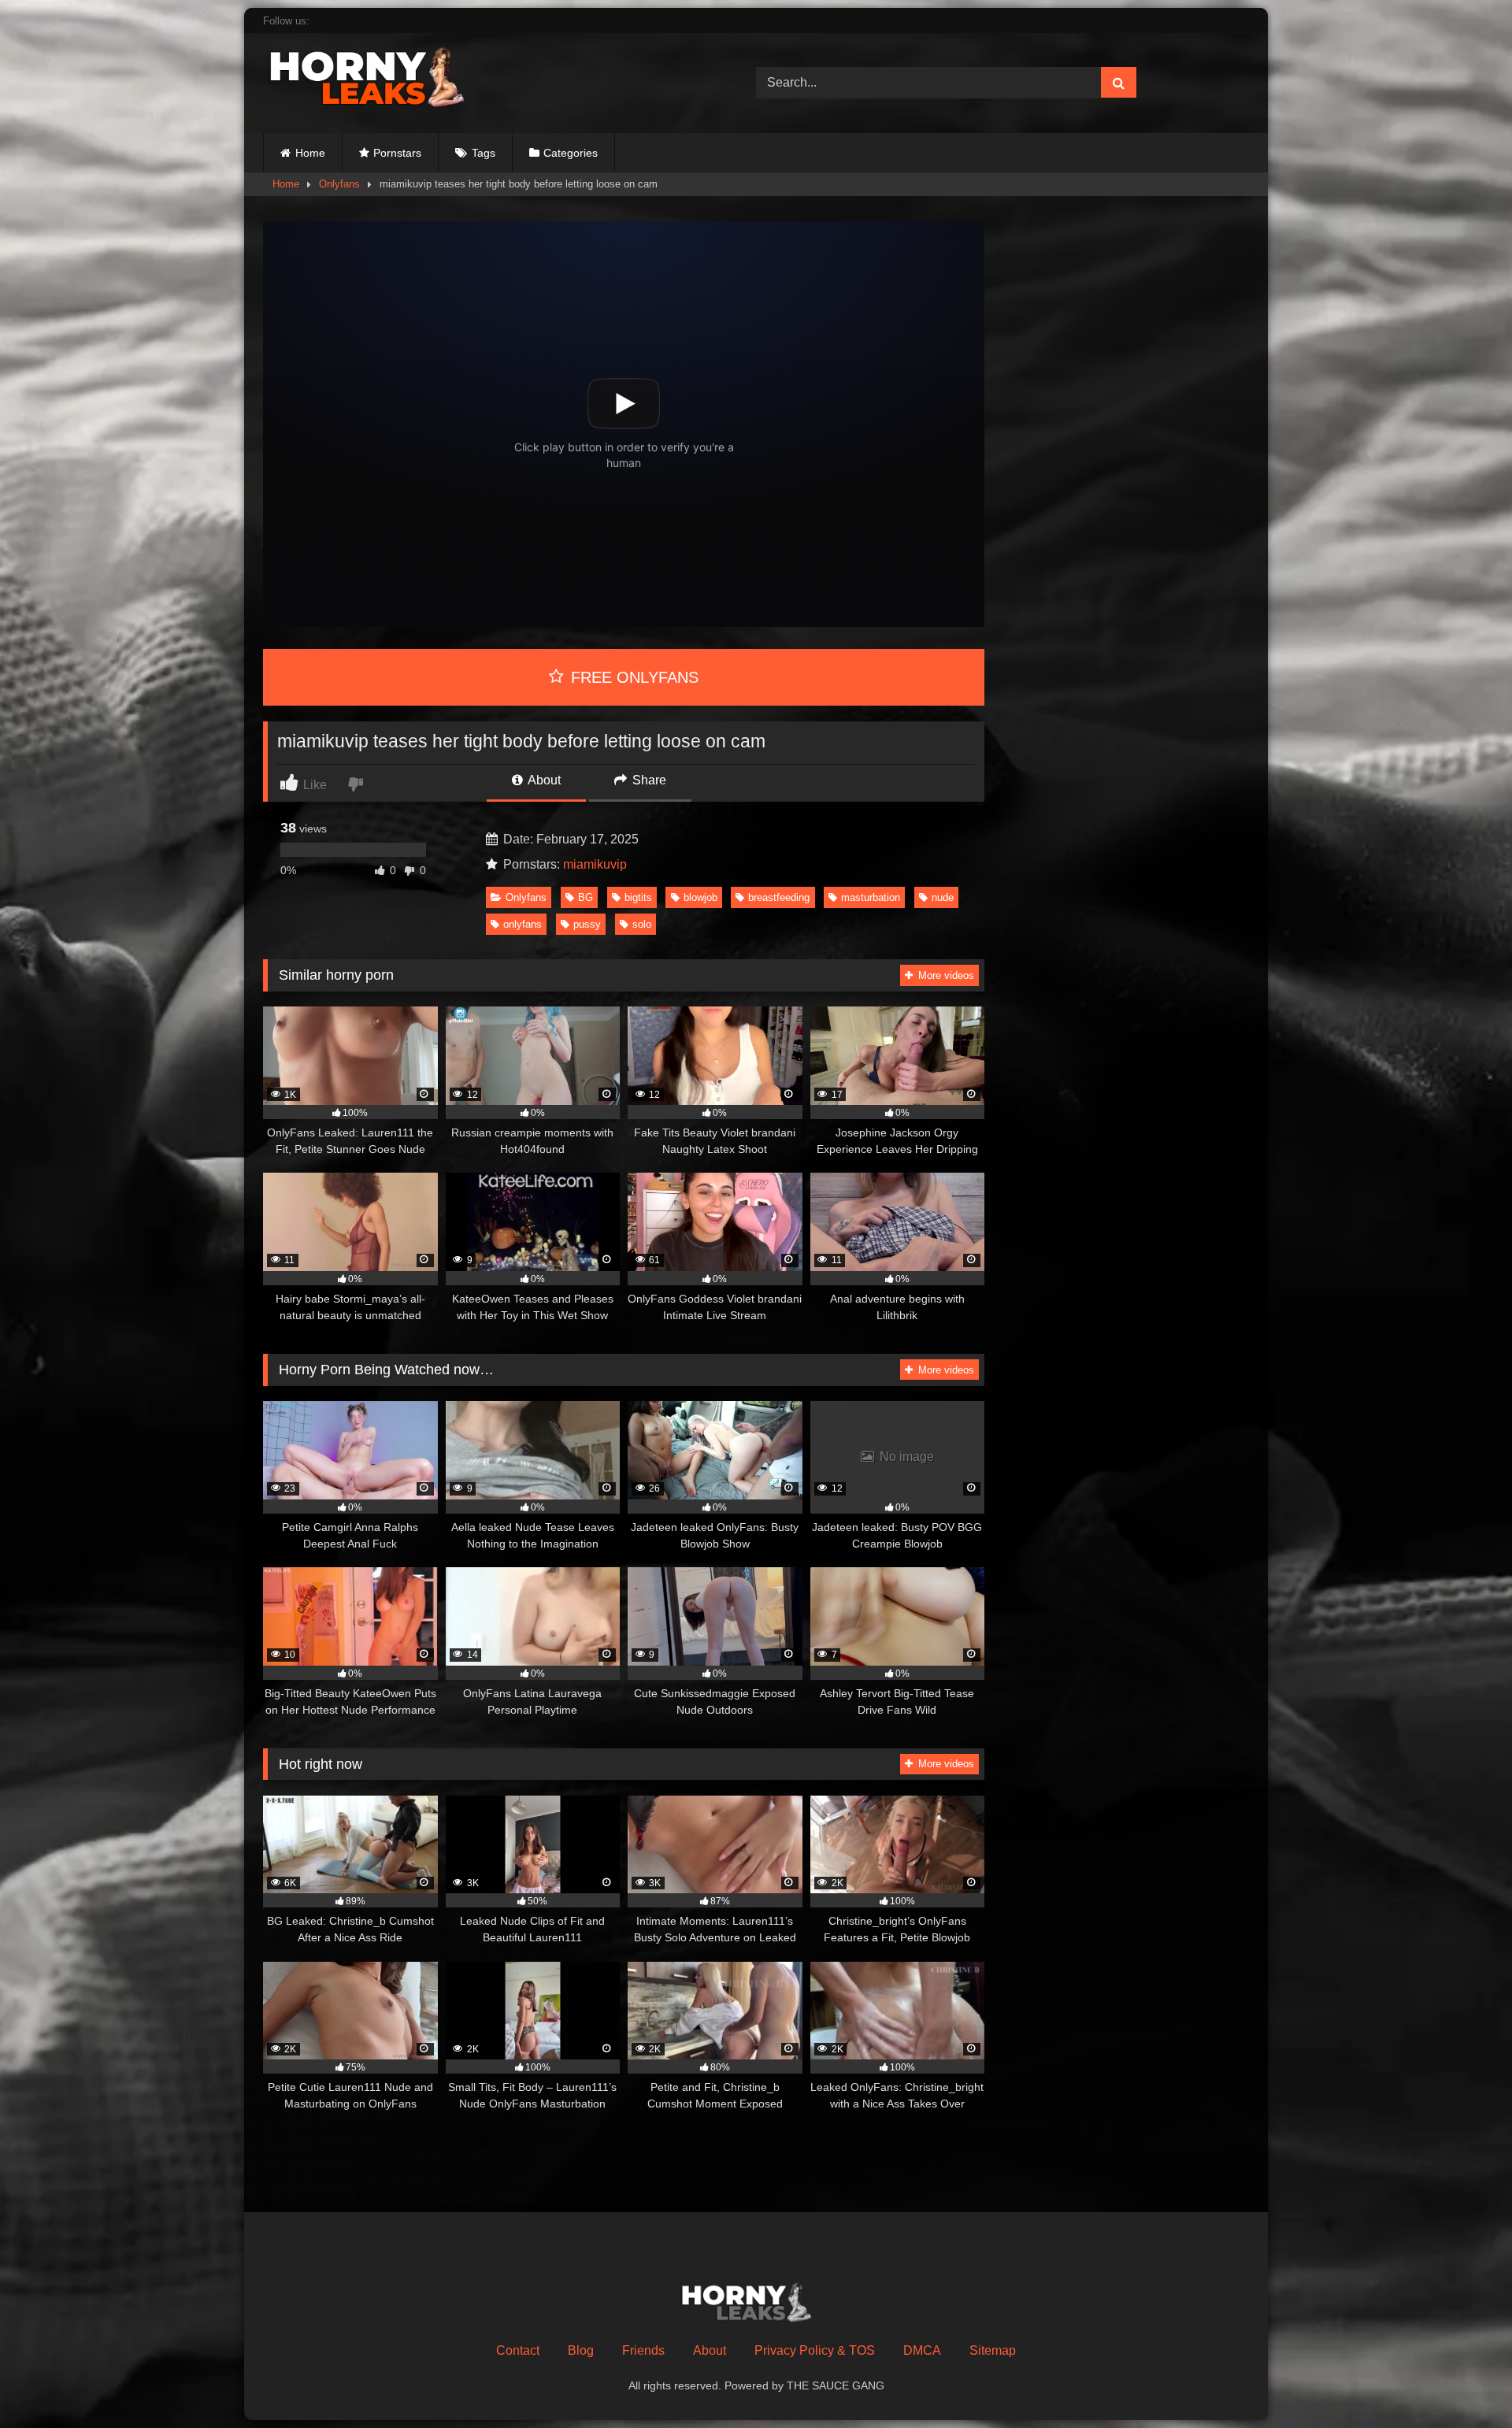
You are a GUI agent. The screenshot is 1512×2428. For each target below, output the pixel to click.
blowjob (700, 897)
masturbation (871, 897)
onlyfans (523, 924)
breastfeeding (779, 897)
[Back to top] (1463, 2381)
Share (648, 780)
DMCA (922, 2350)
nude (943, 897)
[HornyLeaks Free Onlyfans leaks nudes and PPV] (381, 80)
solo (642, 924)
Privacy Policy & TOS (815, 2350)
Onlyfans (339, 184)
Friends (643, 2350)
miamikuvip (595, 864)
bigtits (638, 897)
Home (310, 153)
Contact (518, 2350)
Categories (571, 153)
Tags (484, 153)
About (543, 780)
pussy (587, 924)
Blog (581, 2350)
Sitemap (993, 2350)
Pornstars (397, 153)
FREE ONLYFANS (632, 677)
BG (586, 897)
